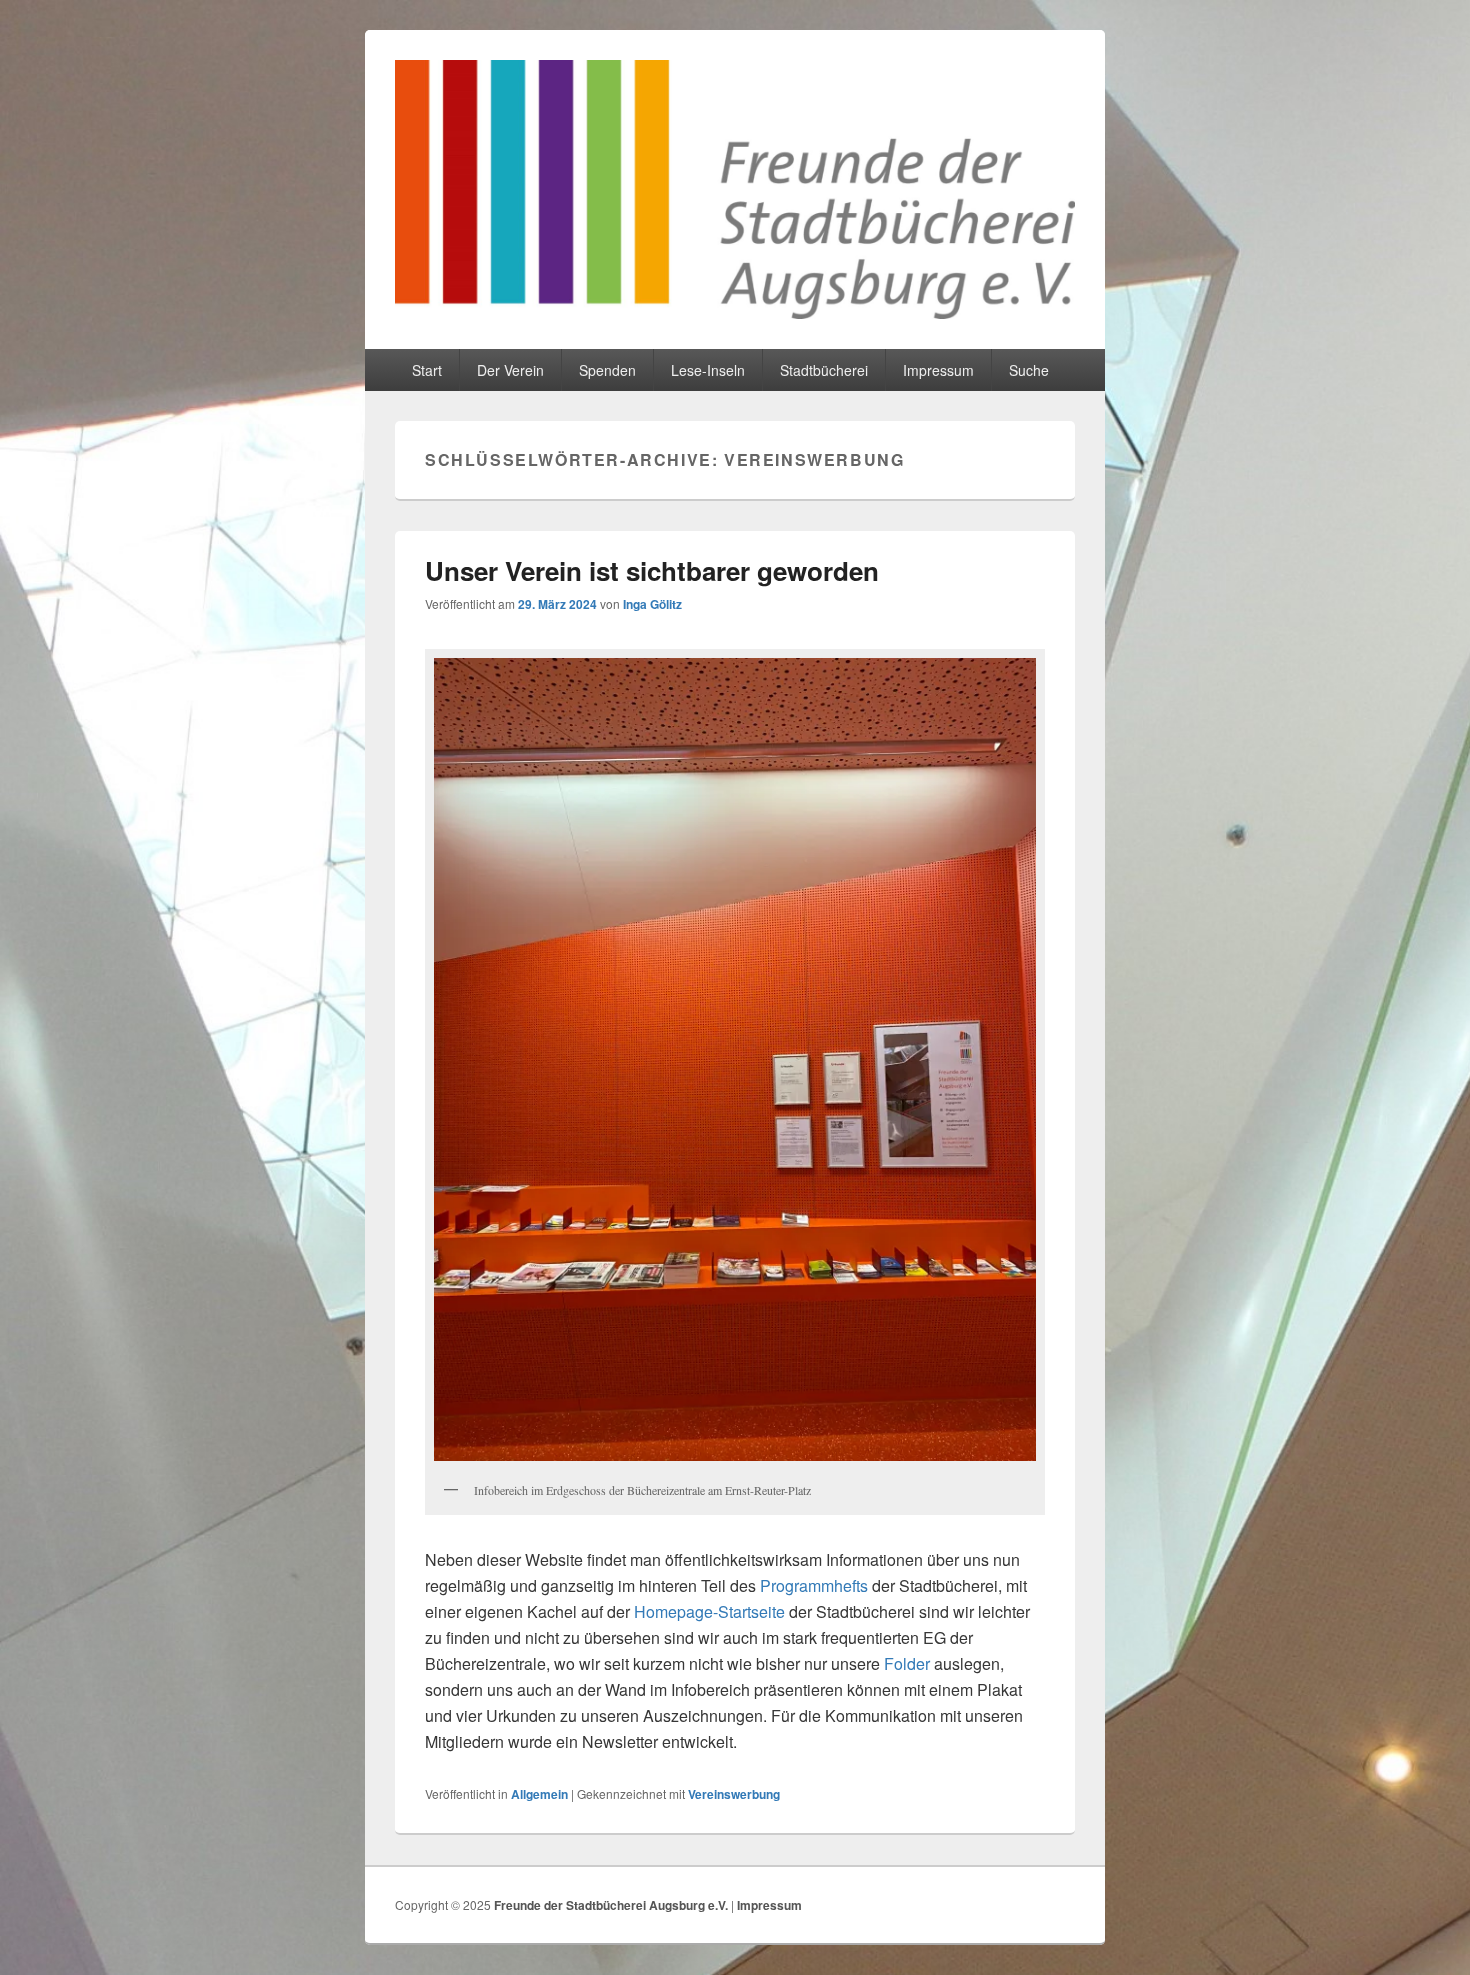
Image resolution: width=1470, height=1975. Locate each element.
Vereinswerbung (734, 1794)
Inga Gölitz (652, 604)
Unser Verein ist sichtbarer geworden (652, 570)
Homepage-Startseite (709, 1611)
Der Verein (510, 370)
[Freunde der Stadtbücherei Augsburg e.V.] (735, 312)
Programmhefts (814, 1585)
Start (427, 370)
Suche (1029, 370)
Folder (907, 1663)
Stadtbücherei (824, 370)
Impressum (938, 370)
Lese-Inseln (708, 370)
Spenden (607, 370)
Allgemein (539, 1794)
